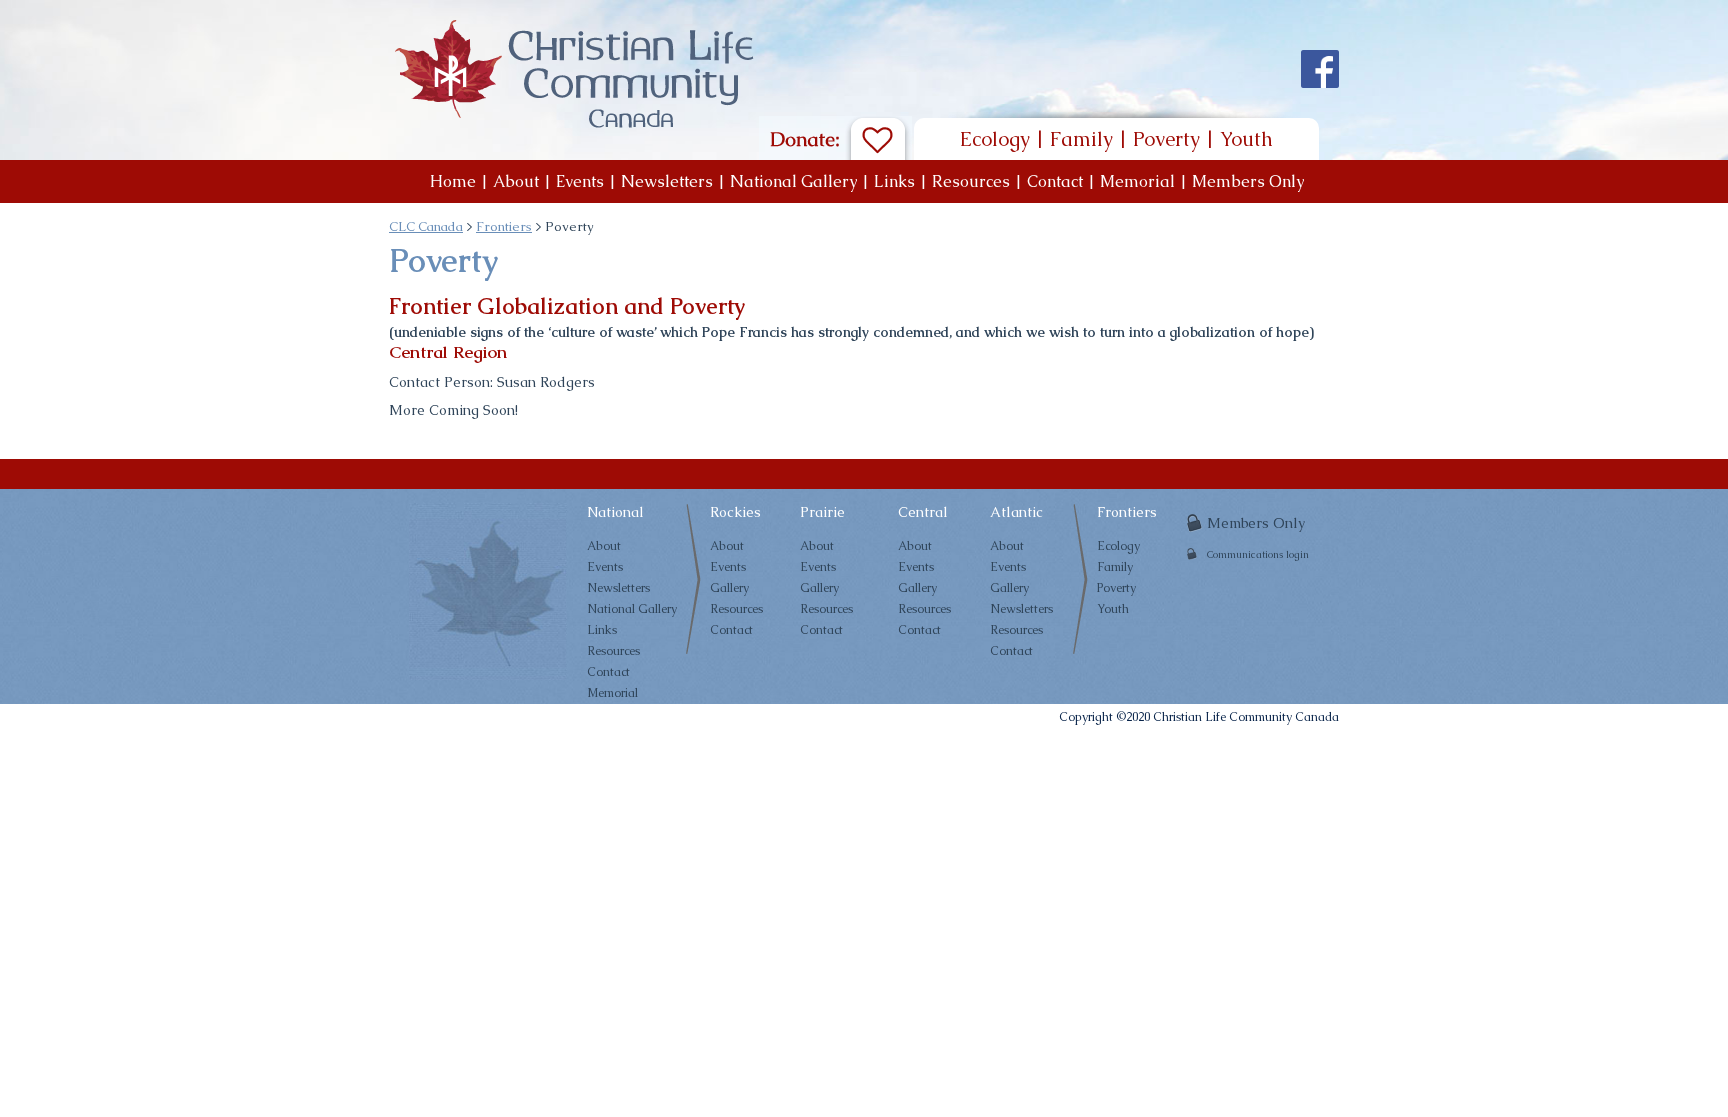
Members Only (1248, 181)
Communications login (1258, 554)
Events (580, 181)
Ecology (995, 139)
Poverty (1166, 139)
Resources (971, 181)
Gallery (729, 588)
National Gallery (793, 181)
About (516, 181)
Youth (1246, 139)
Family (1081, 139)
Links (894, 181)
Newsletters (667, 181)
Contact (1055, 181)
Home (453, 181)
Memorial (1137, 181)
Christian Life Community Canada (1246, 717)
